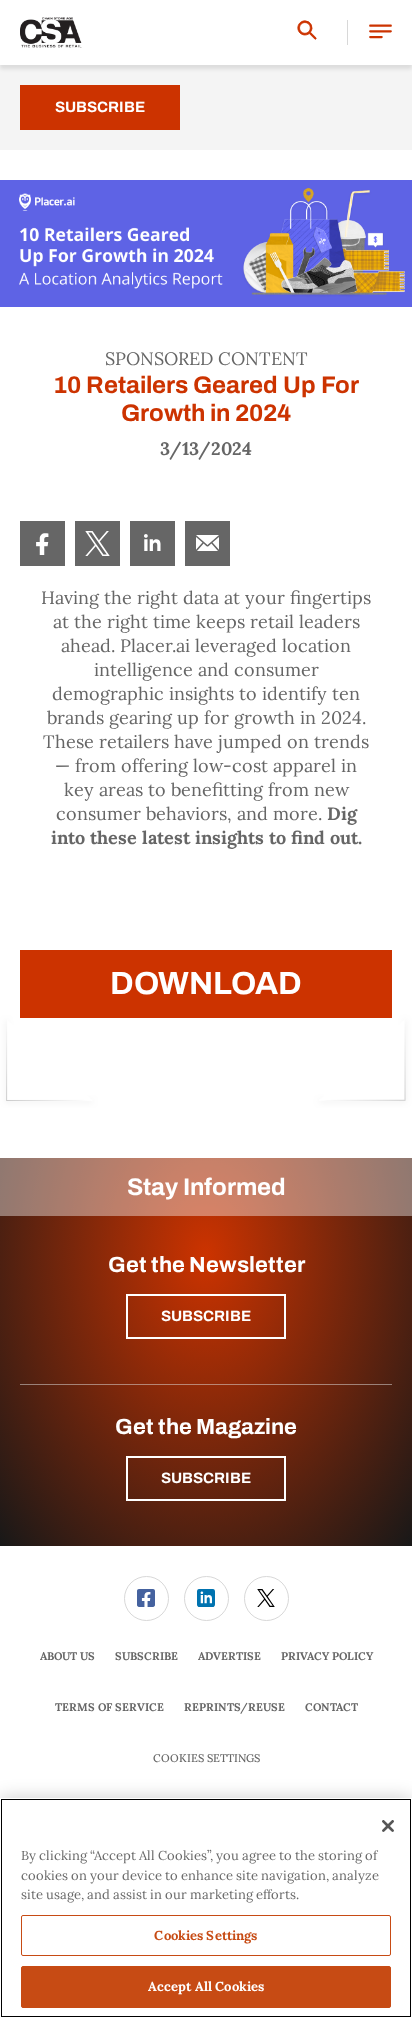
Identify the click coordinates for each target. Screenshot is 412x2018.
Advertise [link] (229, 1656)
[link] (42, 543)
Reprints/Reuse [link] (234, 1707)
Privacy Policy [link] (327, 1656)
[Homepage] (51, 33)
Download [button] (206, 983)
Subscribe (100, 107)
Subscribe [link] (146, 1656)
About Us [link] (67, 1656)
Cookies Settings (206, 1758)
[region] (206, 1908)
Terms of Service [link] (109, 1707)
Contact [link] (331, 1707)
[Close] (388, 1826)
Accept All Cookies (206, 1986)
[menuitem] (42, 543)
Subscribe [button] (206, 1316)
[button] (380, 32)
